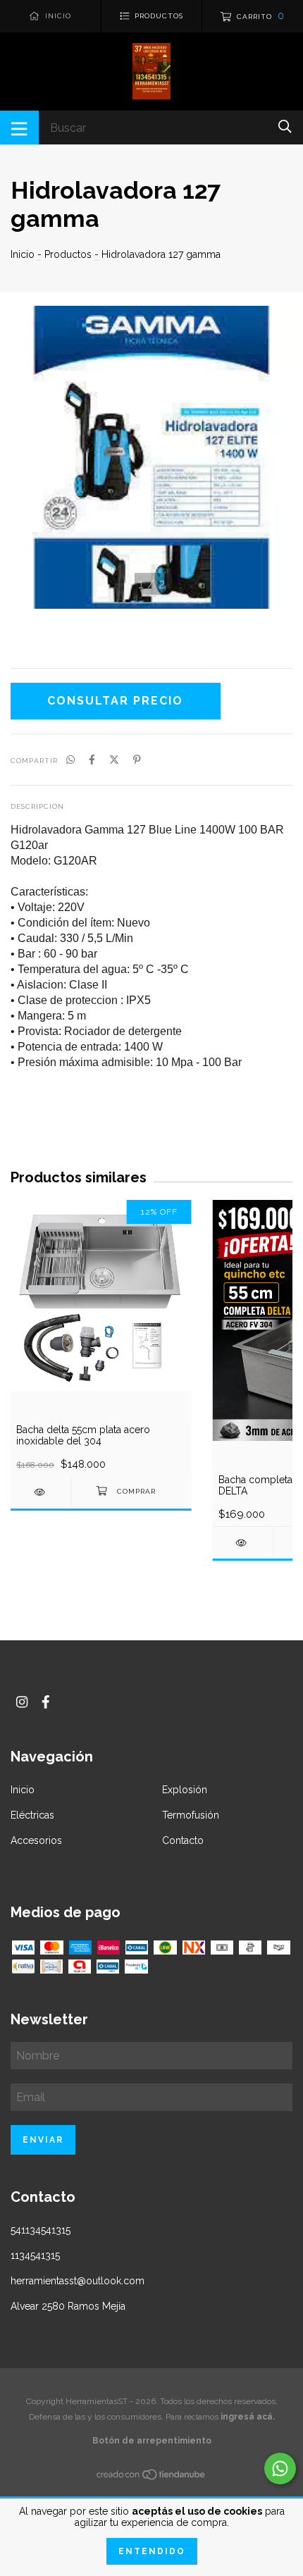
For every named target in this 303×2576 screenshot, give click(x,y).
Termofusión (191, 1815)
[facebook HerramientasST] (46, 1702)
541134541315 (41, 2230)
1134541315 (35, 2255)
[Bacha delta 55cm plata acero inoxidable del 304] (41, 1492)
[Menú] (19, 128)
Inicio (23, 254)
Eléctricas (32, 1815)
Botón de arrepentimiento (152, 2441)
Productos (68, 254)
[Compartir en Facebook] (92, 760)
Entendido (152, 2551)
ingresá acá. (248, 2417)
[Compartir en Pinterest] (137, 760)
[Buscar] (285, 126)
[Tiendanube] (151, 2477)
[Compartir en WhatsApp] (70, 760)
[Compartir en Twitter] (114, 760)
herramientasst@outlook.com (78, 2281)
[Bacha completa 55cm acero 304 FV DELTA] (243, 1543)
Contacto (183, 1840)
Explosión (185, 1790)
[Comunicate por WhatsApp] (280, 2469)
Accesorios (36, 1840)
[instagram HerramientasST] (22, 1702)
